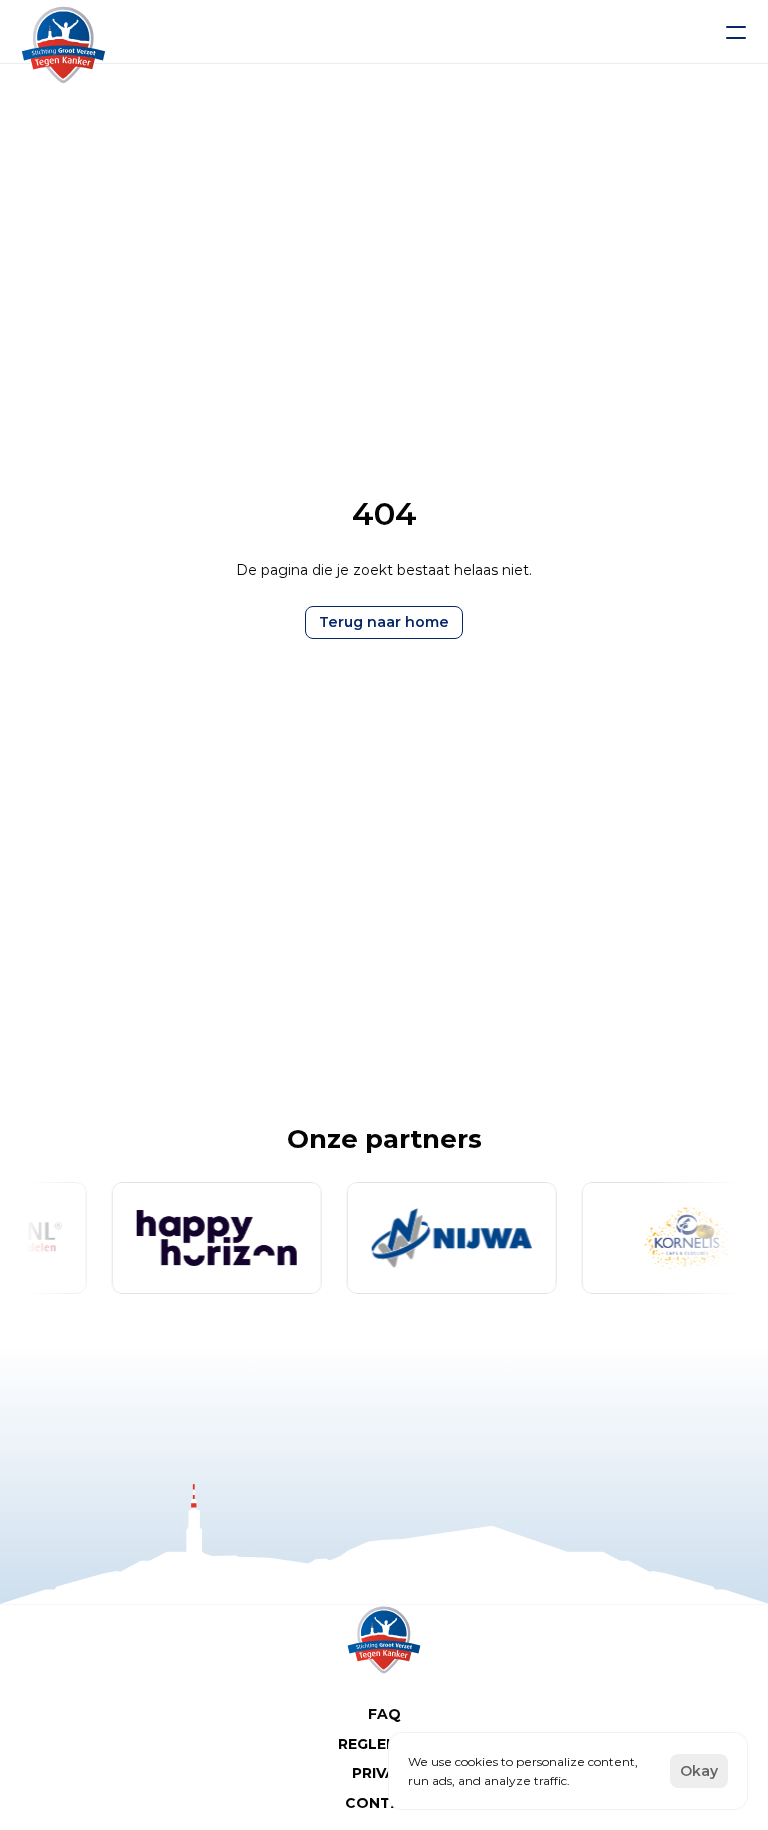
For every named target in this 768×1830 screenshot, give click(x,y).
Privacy (384, 1773)
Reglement (384, 1744)
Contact (384, 1803)
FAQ (384, 1714)
